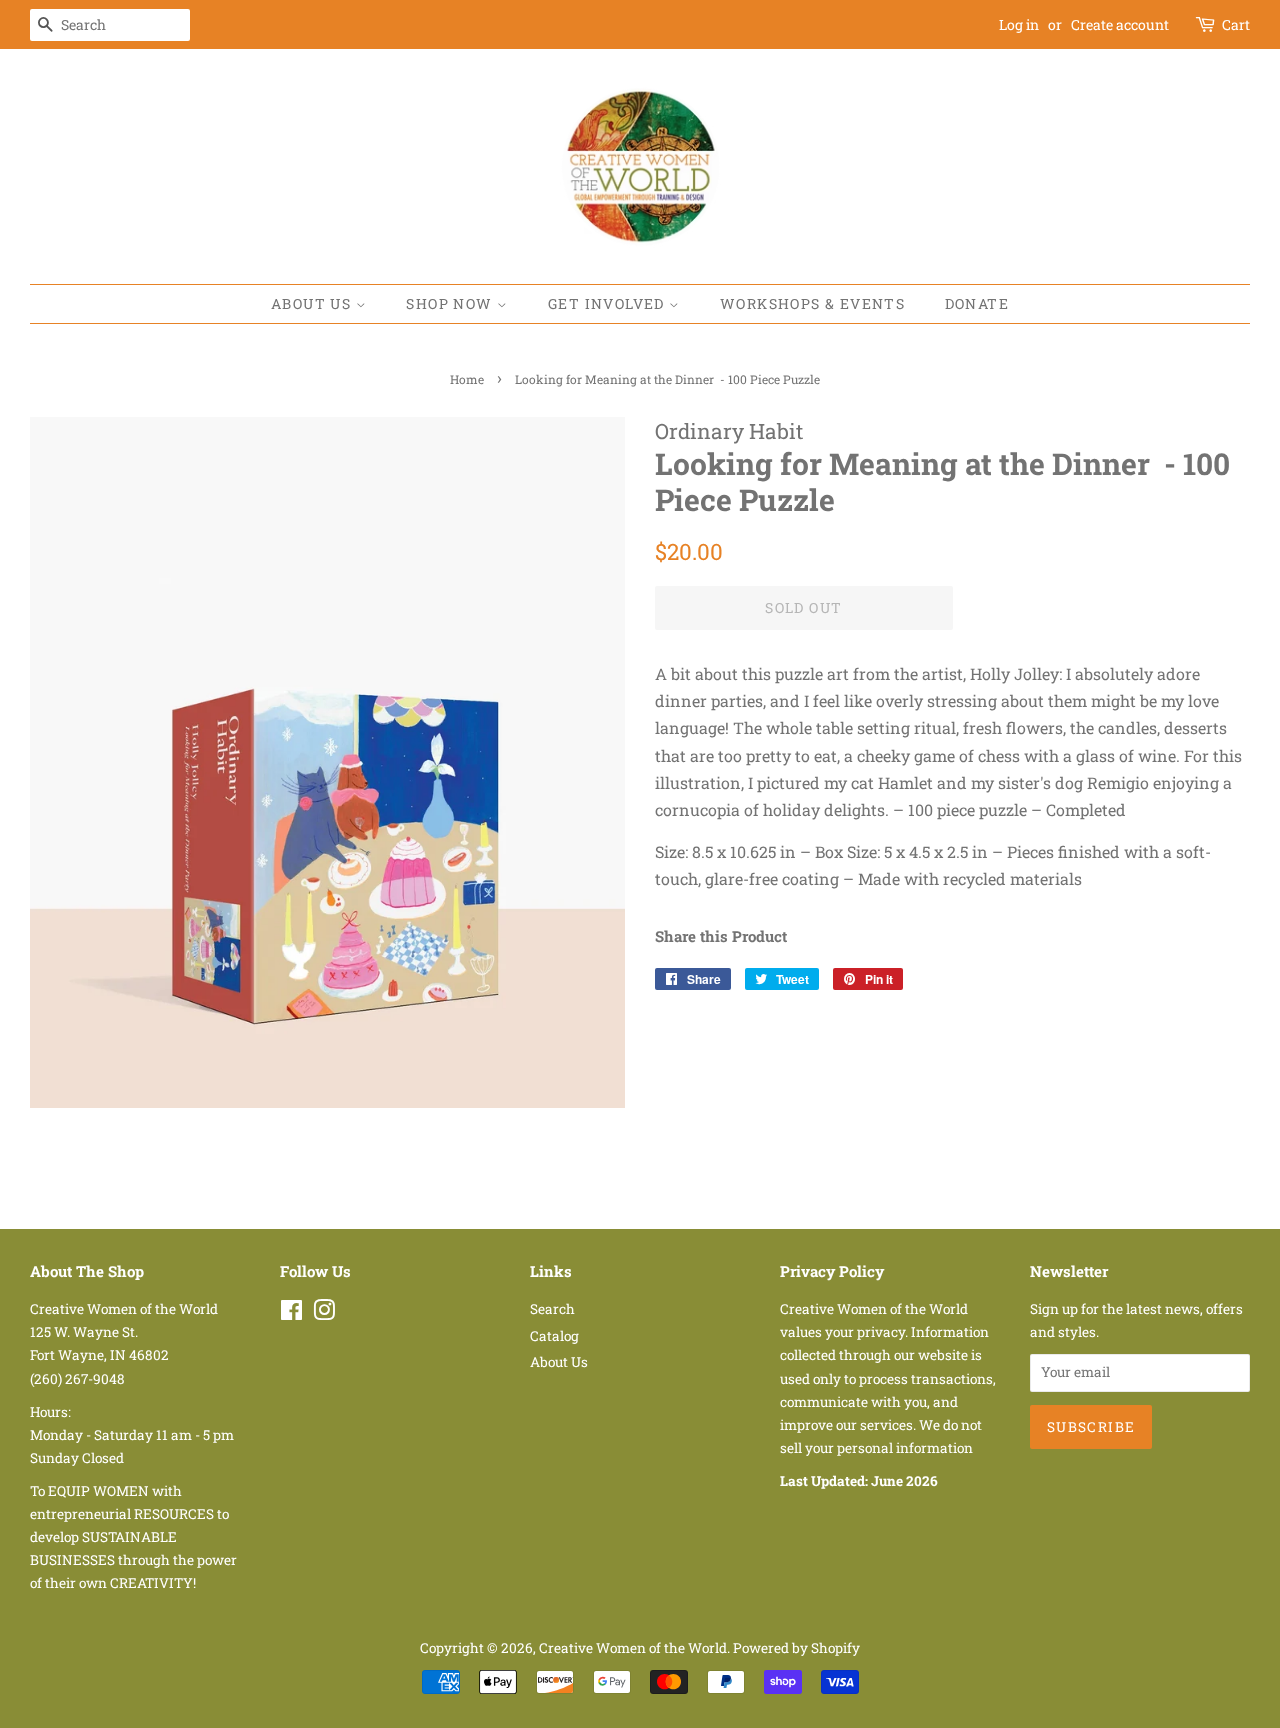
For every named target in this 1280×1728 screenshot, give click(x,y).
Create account (1120, 24)
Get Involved (608, 303)
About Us (313, 303)
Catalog (554, 1336)
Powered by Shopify (796, 1648)
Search (552, 1309)
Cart (1236, 24)
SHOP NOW (451, 303)
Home (467, 379)
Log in (1019, 24)
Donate (977, 303)
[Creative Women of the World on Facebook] (291, 1314)
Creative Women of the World (633, 1648)
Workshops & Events (812, 303)
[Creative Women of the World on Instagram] (324, 1314)
